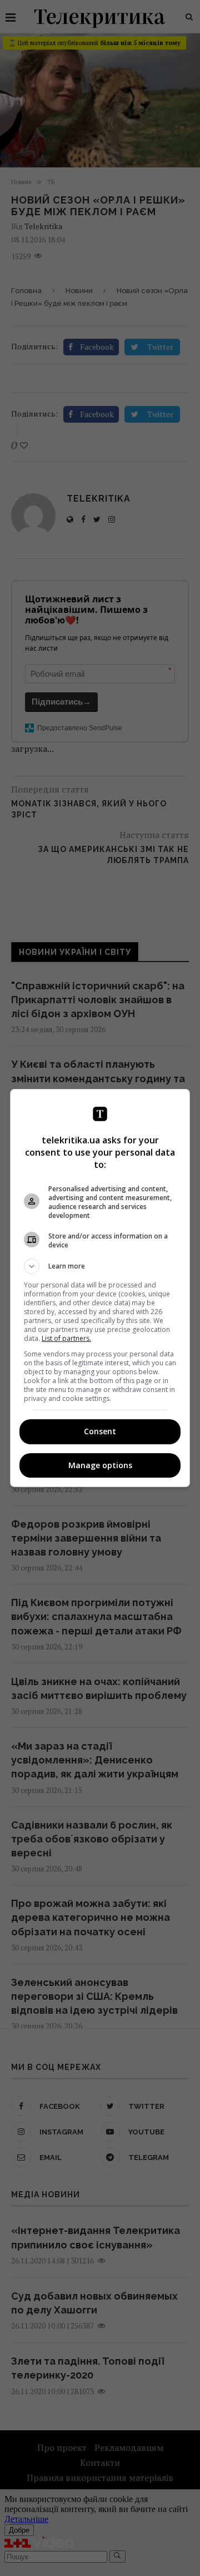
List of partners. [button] (66, 1338)
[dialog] (100, 1288)
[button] (100, 1266)
